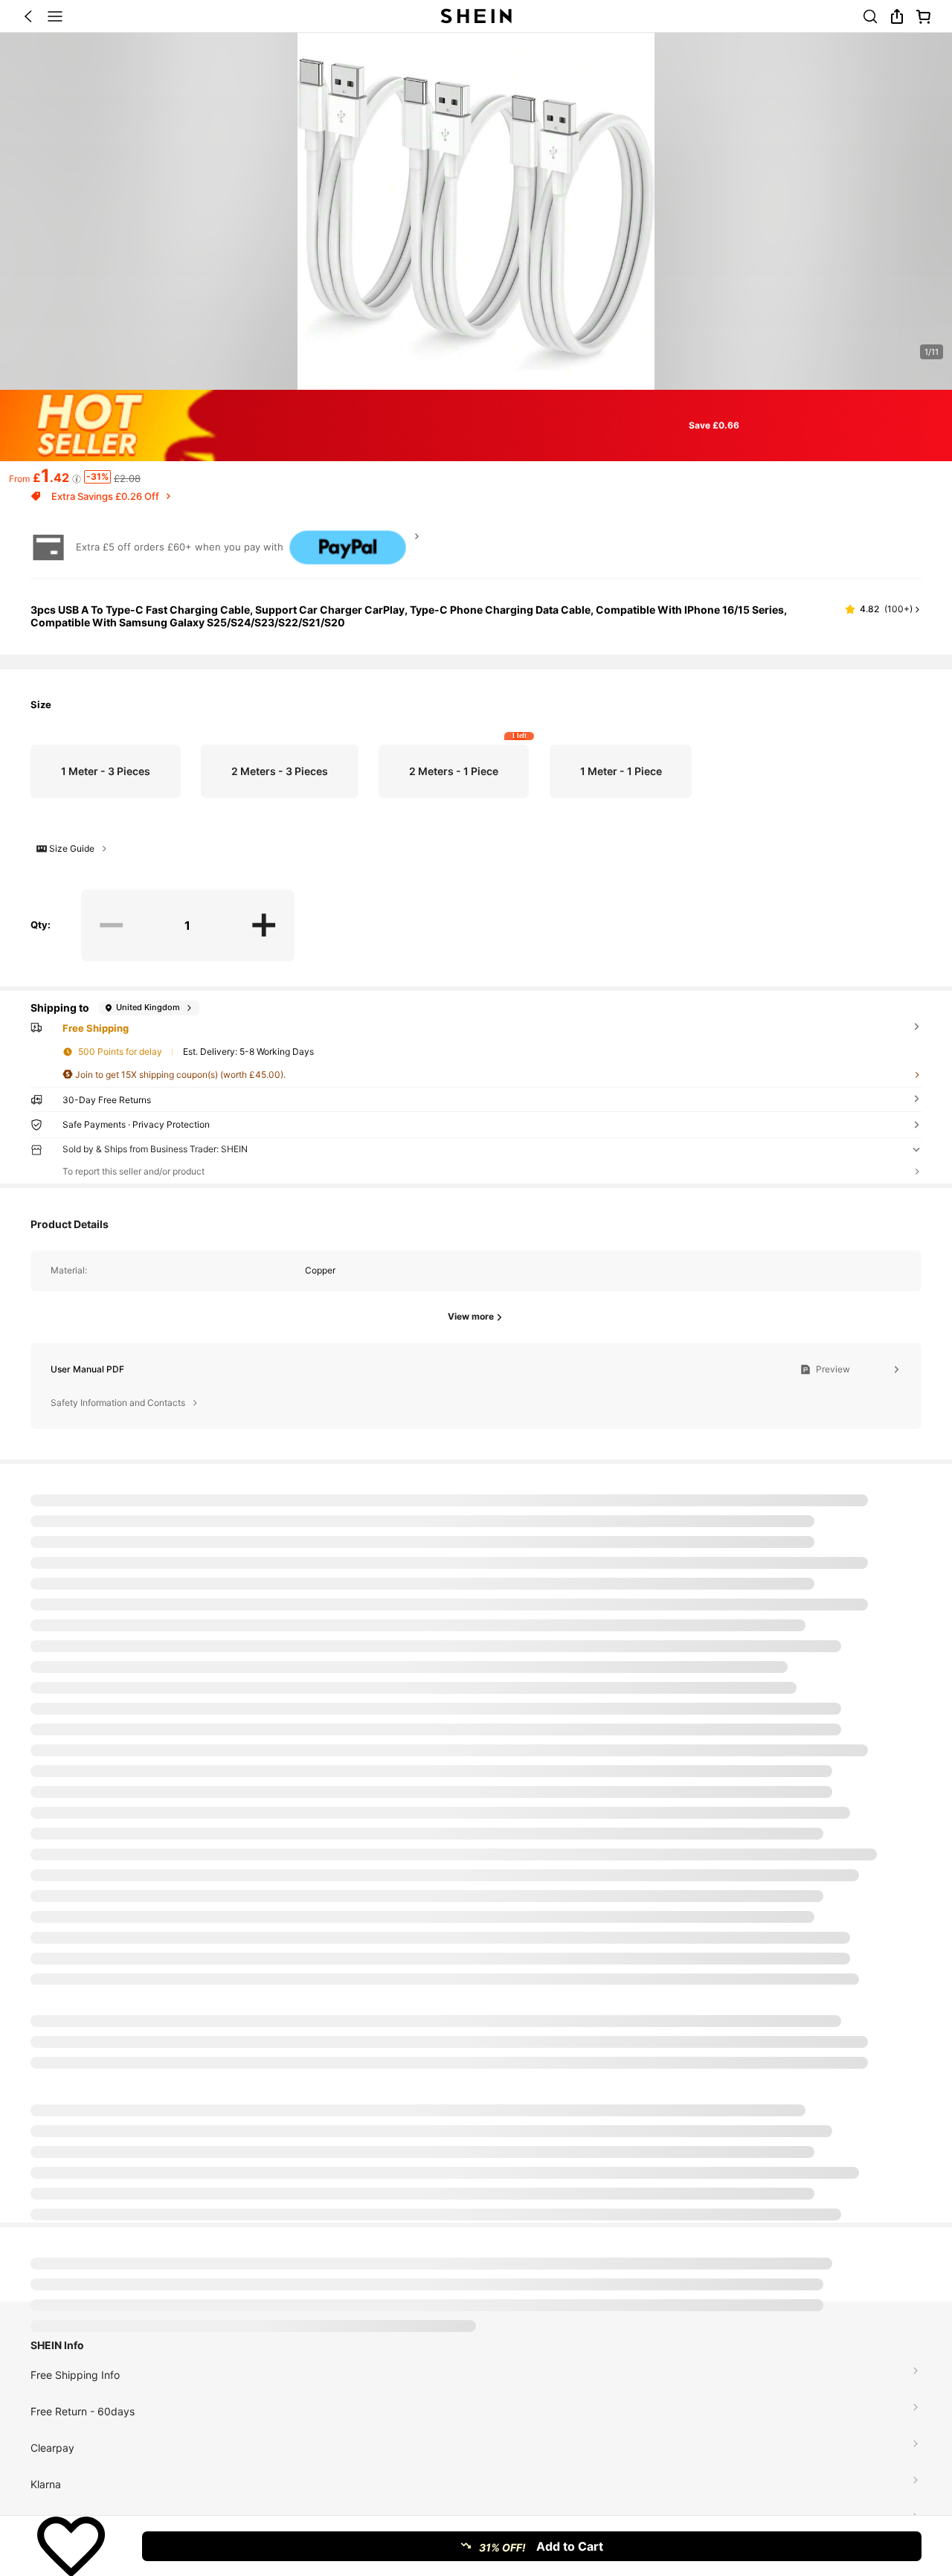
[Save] (71, 2546)
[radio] (106, 771)
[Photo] (190, 2443)
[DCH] (94, 2453)
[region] (476, 1520)
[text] (476, 1731)
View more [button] (884, 1525)
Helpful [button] (849, 1793)
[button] (28, 16)
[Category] (55, 16)
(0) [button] (875, 1793)
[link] (870, 16)
